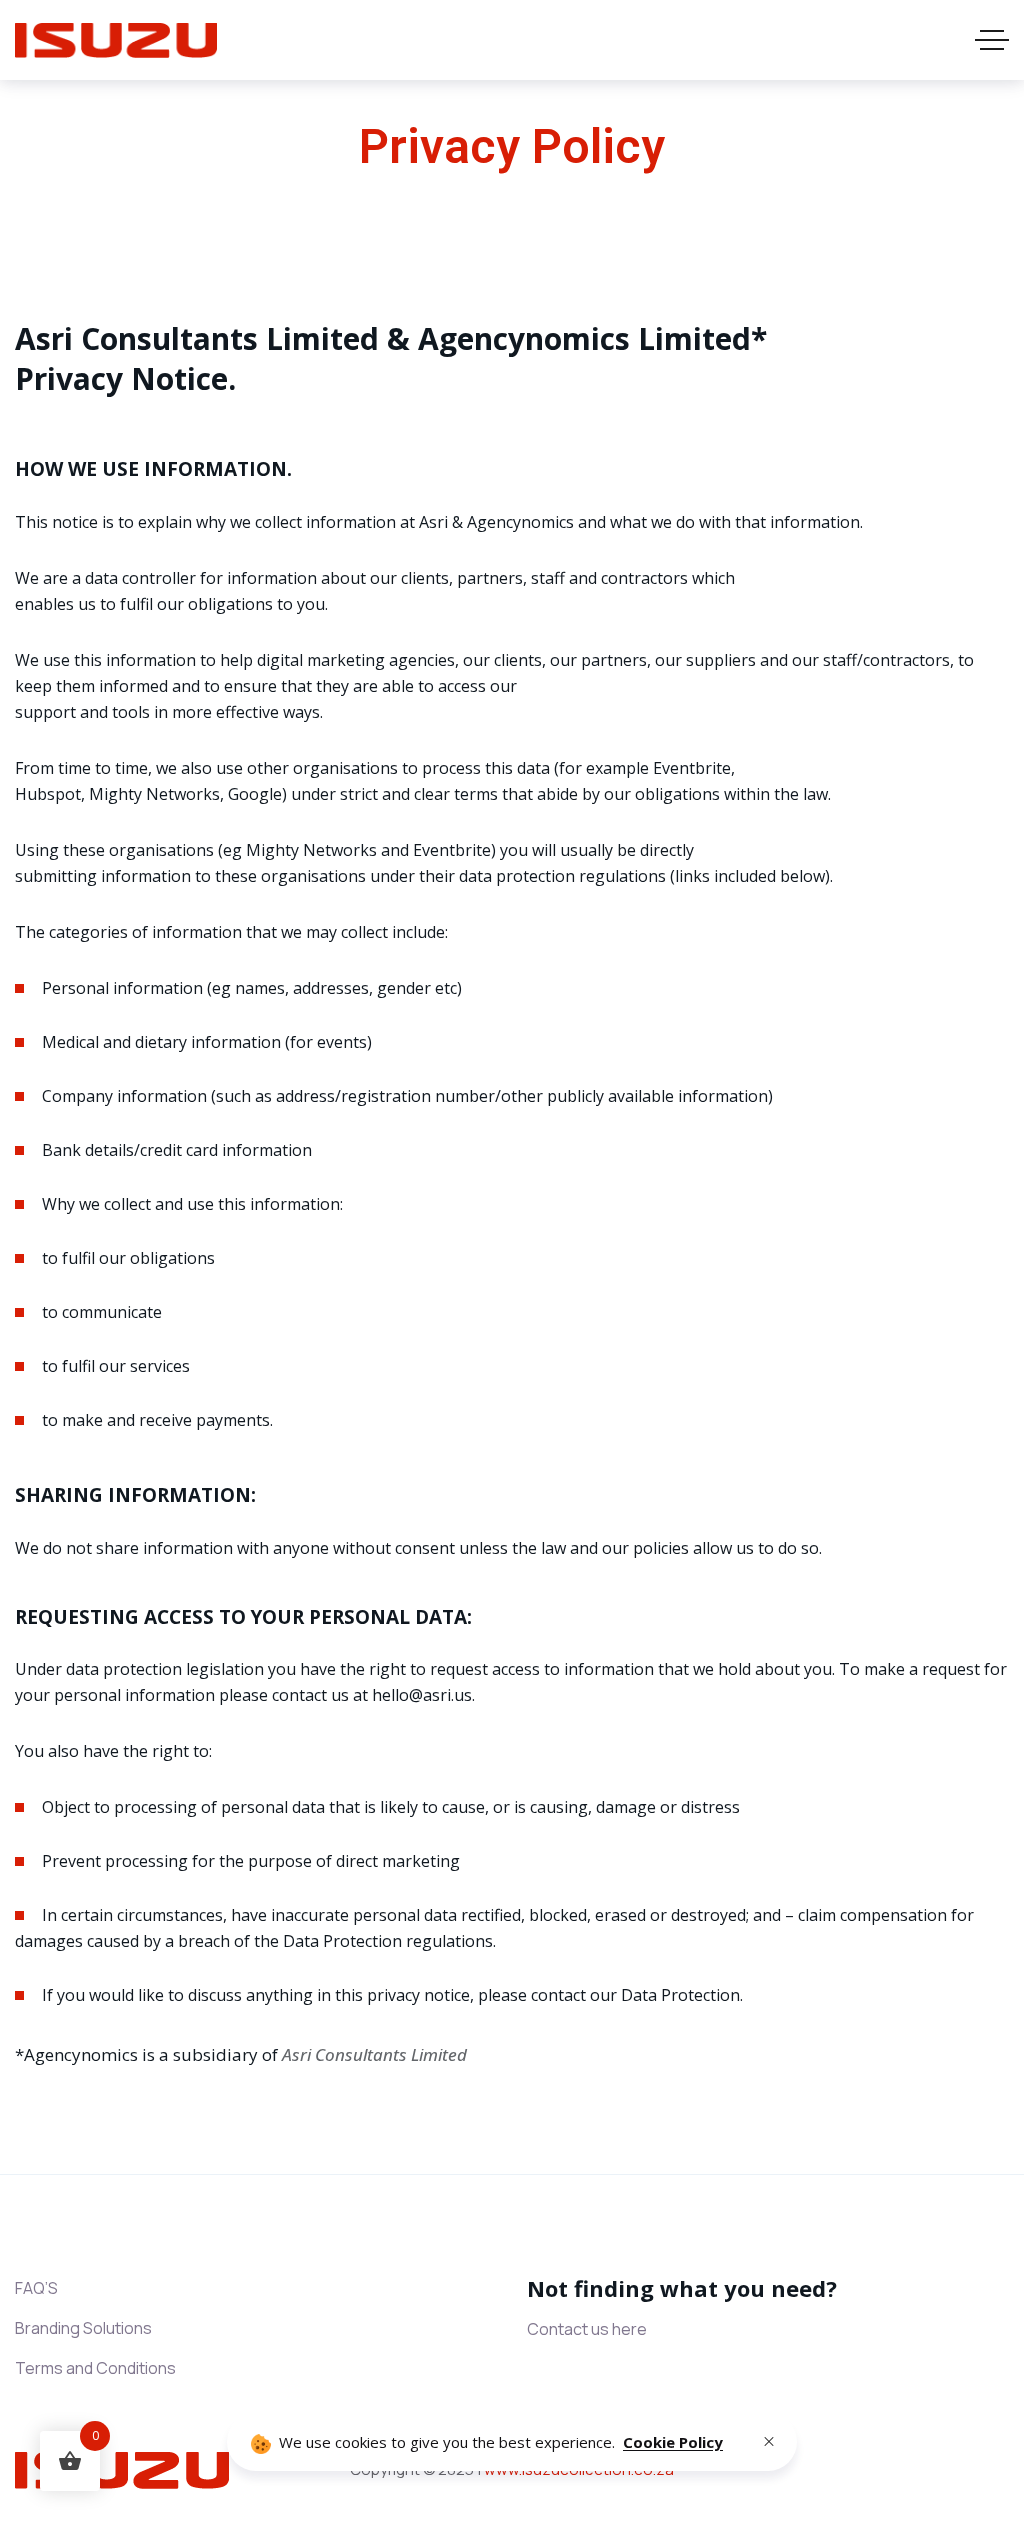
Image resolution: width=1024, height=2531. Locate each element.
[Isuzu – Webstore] (116, 40)
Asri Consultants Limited (374, 2054)
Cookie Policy (673, 2442)
